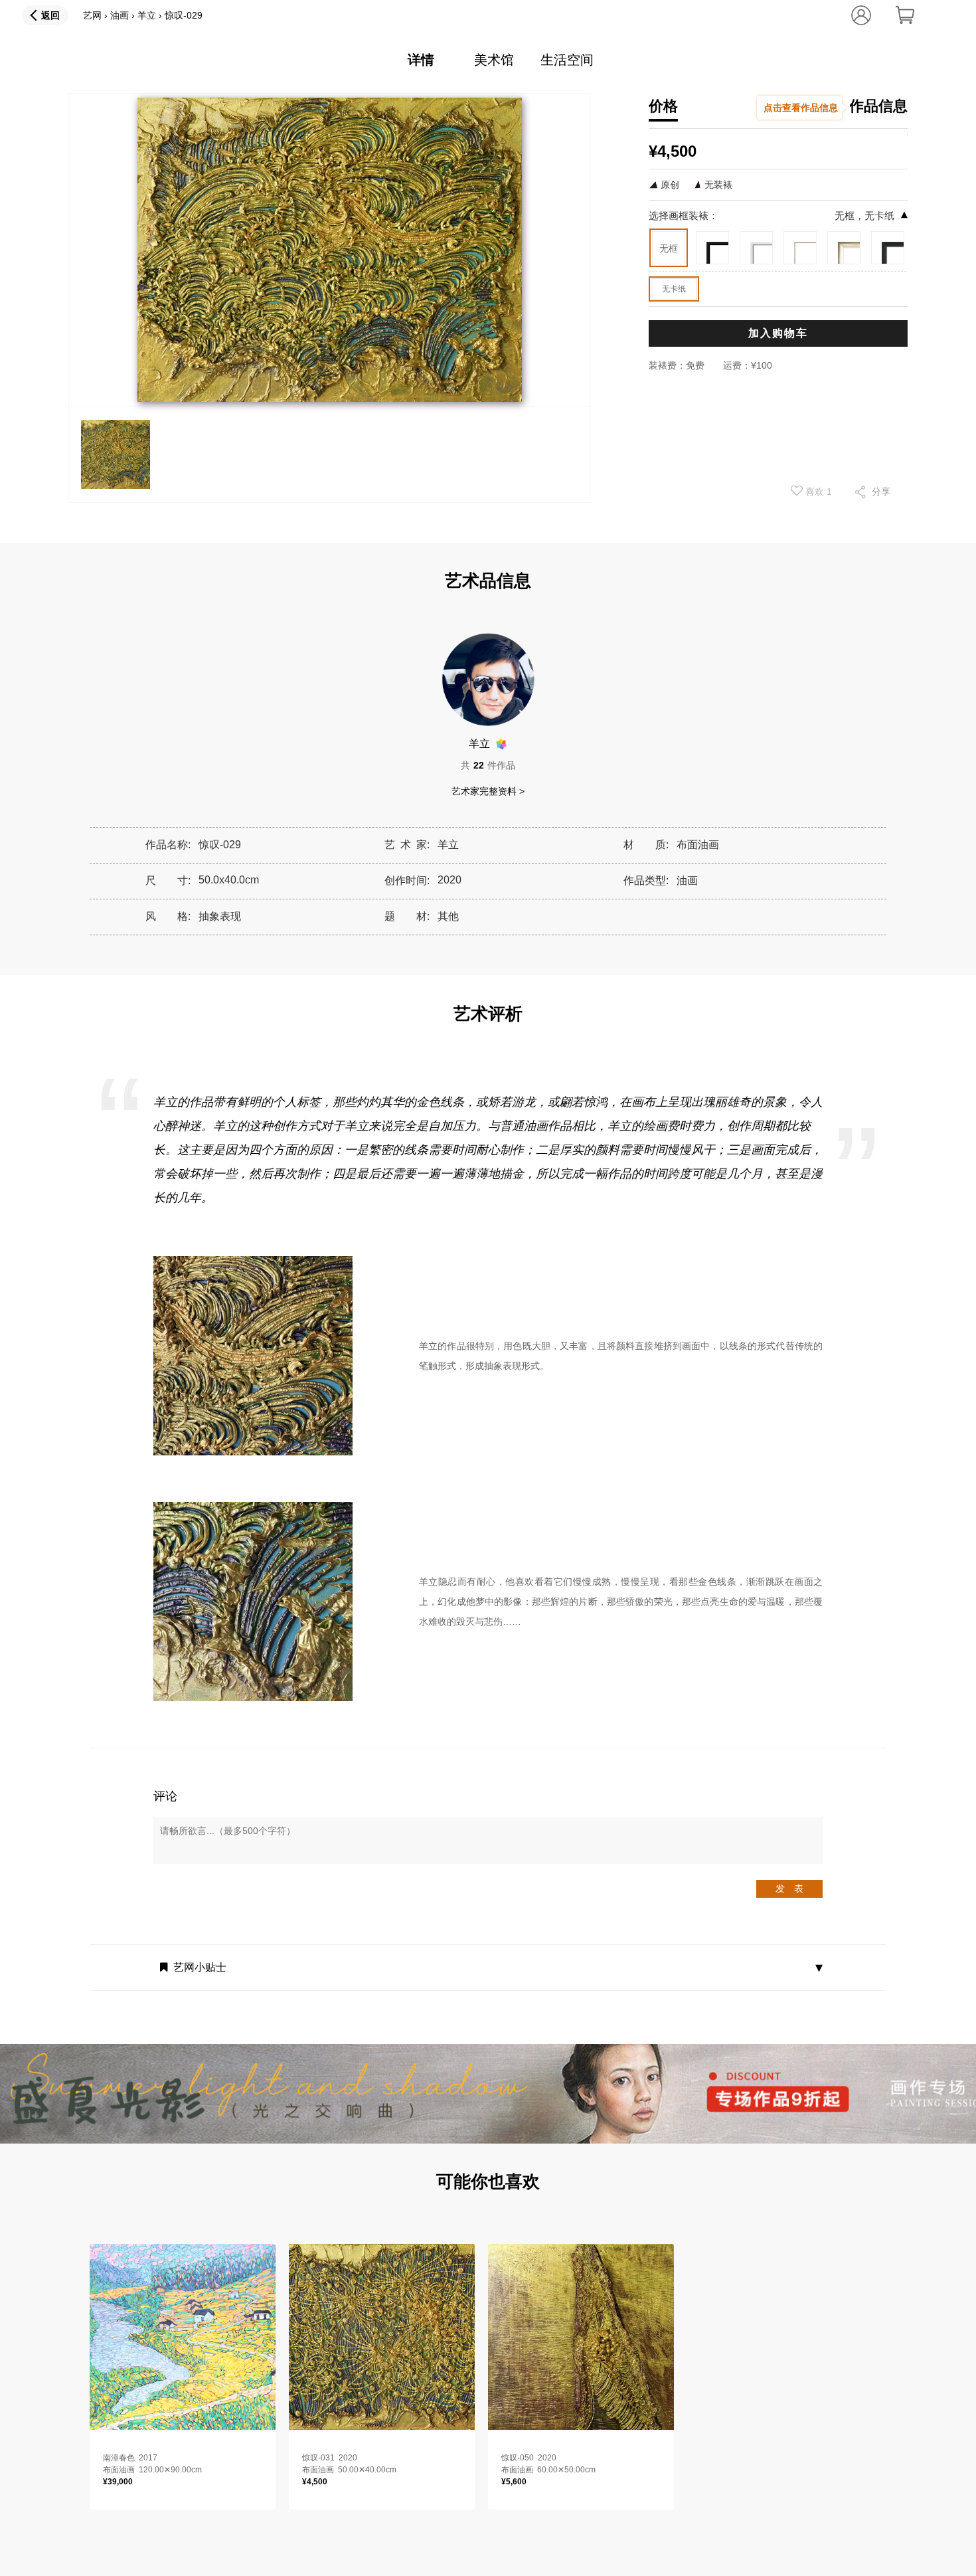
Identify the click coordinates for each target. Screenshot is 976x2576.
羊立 (147, 15)
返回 (50, 15)
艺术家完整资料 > (488, 791)
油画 (120, 15)
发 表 (789, 1888)
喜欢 (817, 492)
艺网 (92, 15)
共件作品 (488, 765)
